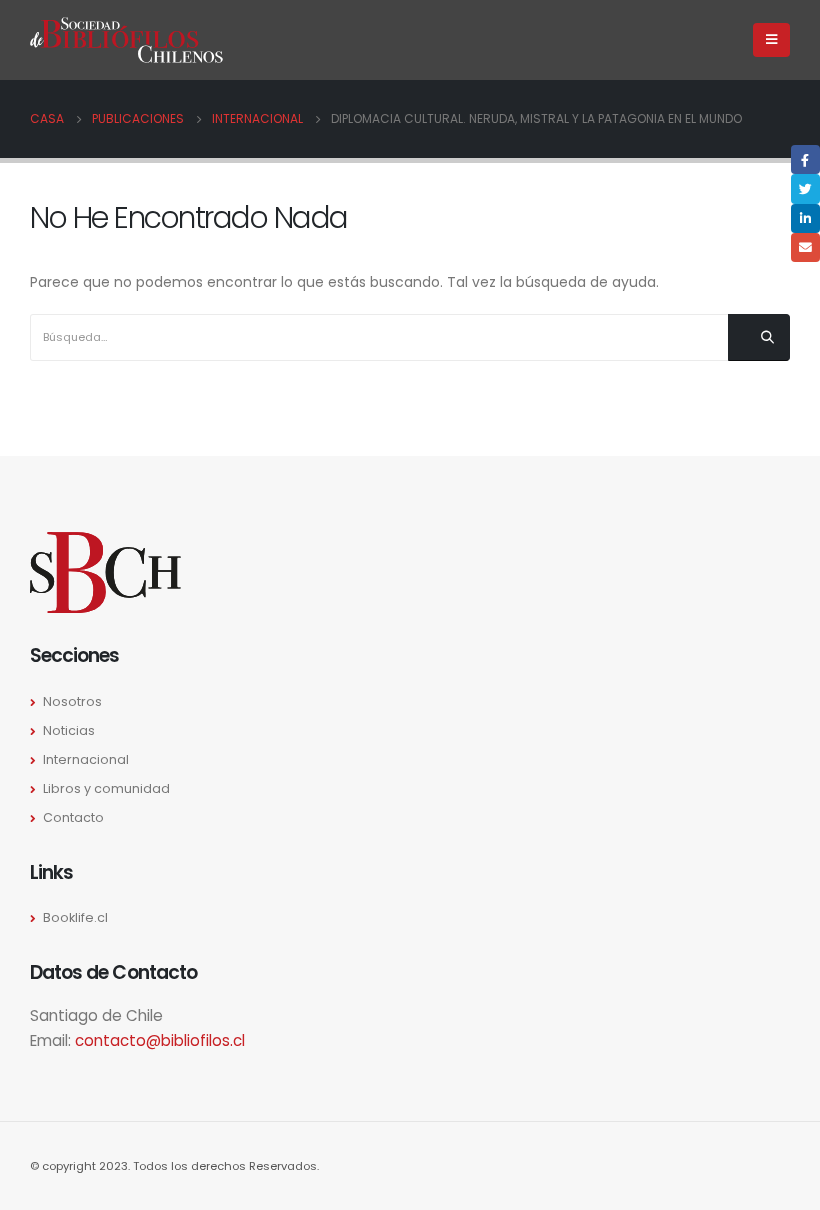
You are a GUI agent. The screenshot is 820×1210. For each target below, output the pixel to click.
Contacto (73, 817)
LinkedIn (805, 218)
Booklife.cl (75, 917)
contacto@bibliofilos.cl (160, 1040)
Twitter (805, 188)
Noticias (69, 730)
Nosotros (72, 701)
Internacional (86, 759)
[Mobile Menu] (771, 40)
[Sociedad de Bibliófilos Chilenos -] (126, 40)
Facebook (805, 159)
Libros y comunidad (106, 788)
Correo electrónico (805, 247)
